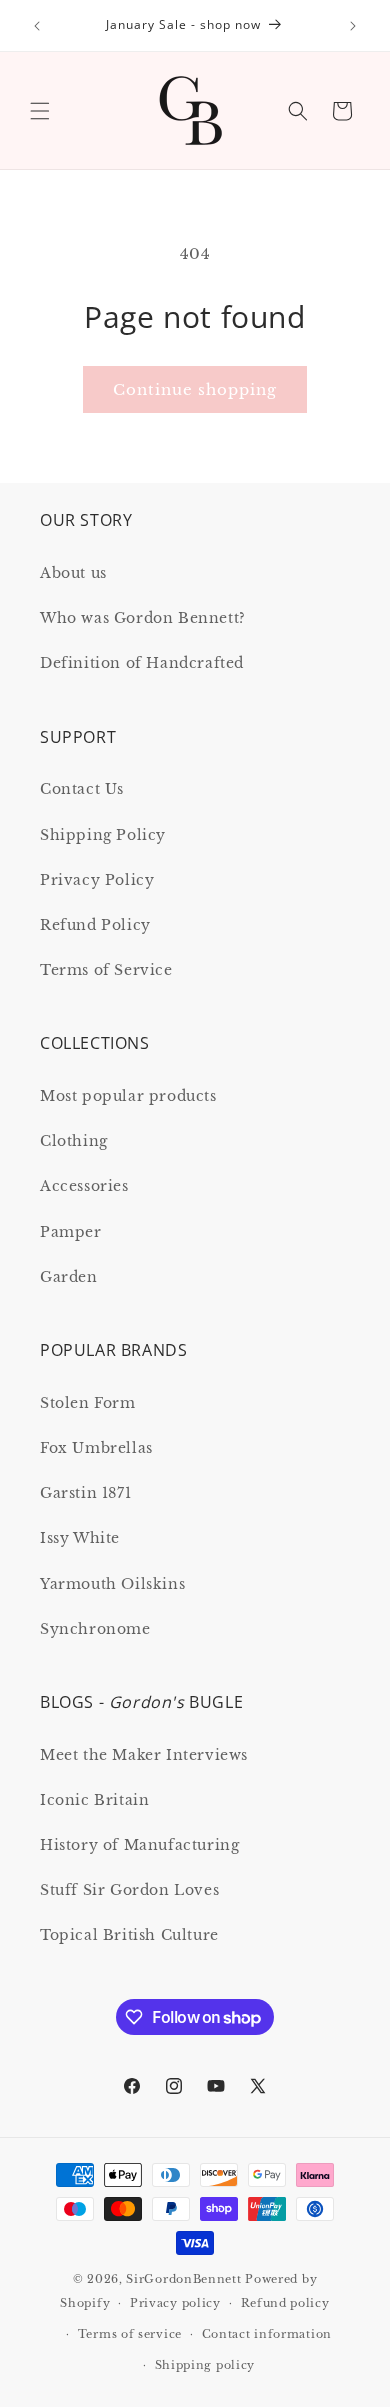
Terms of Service (106, 970)
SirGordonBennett (183, 2279)
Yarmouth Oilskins (112, 1584)
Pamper (71, 1232)
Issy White (80, 1538)
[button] (40, 111)
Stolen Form (88, 1403)
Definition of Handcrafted (142, 663)
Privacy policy (175, 2303)
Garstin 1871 (85, 1493)
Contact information (267, 2334)
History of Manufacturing (139, 1845)
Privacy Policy (97, 880)
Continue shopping (195, 389)
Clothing (74, 1141)
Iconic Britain (94, 1800)
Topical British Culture (129, 1935)
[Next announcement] (353, 26)
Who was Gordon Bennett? (143, 618)
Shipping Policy (103, 835)
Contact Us (82, 789)
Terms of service (130, 2334)
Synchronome (95, 1629)
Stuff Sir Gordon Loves (129, 1890)
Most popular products (128, 1096)
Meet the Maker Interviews (144, 1755)
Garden (69, 1277)
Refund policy (285, 2303)
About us (73, 573)
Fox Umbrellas (96, 1448)
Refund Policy (95, 925)
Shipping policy (205, 2365)
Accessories (84, 1186)
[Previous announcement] (37, 26)
